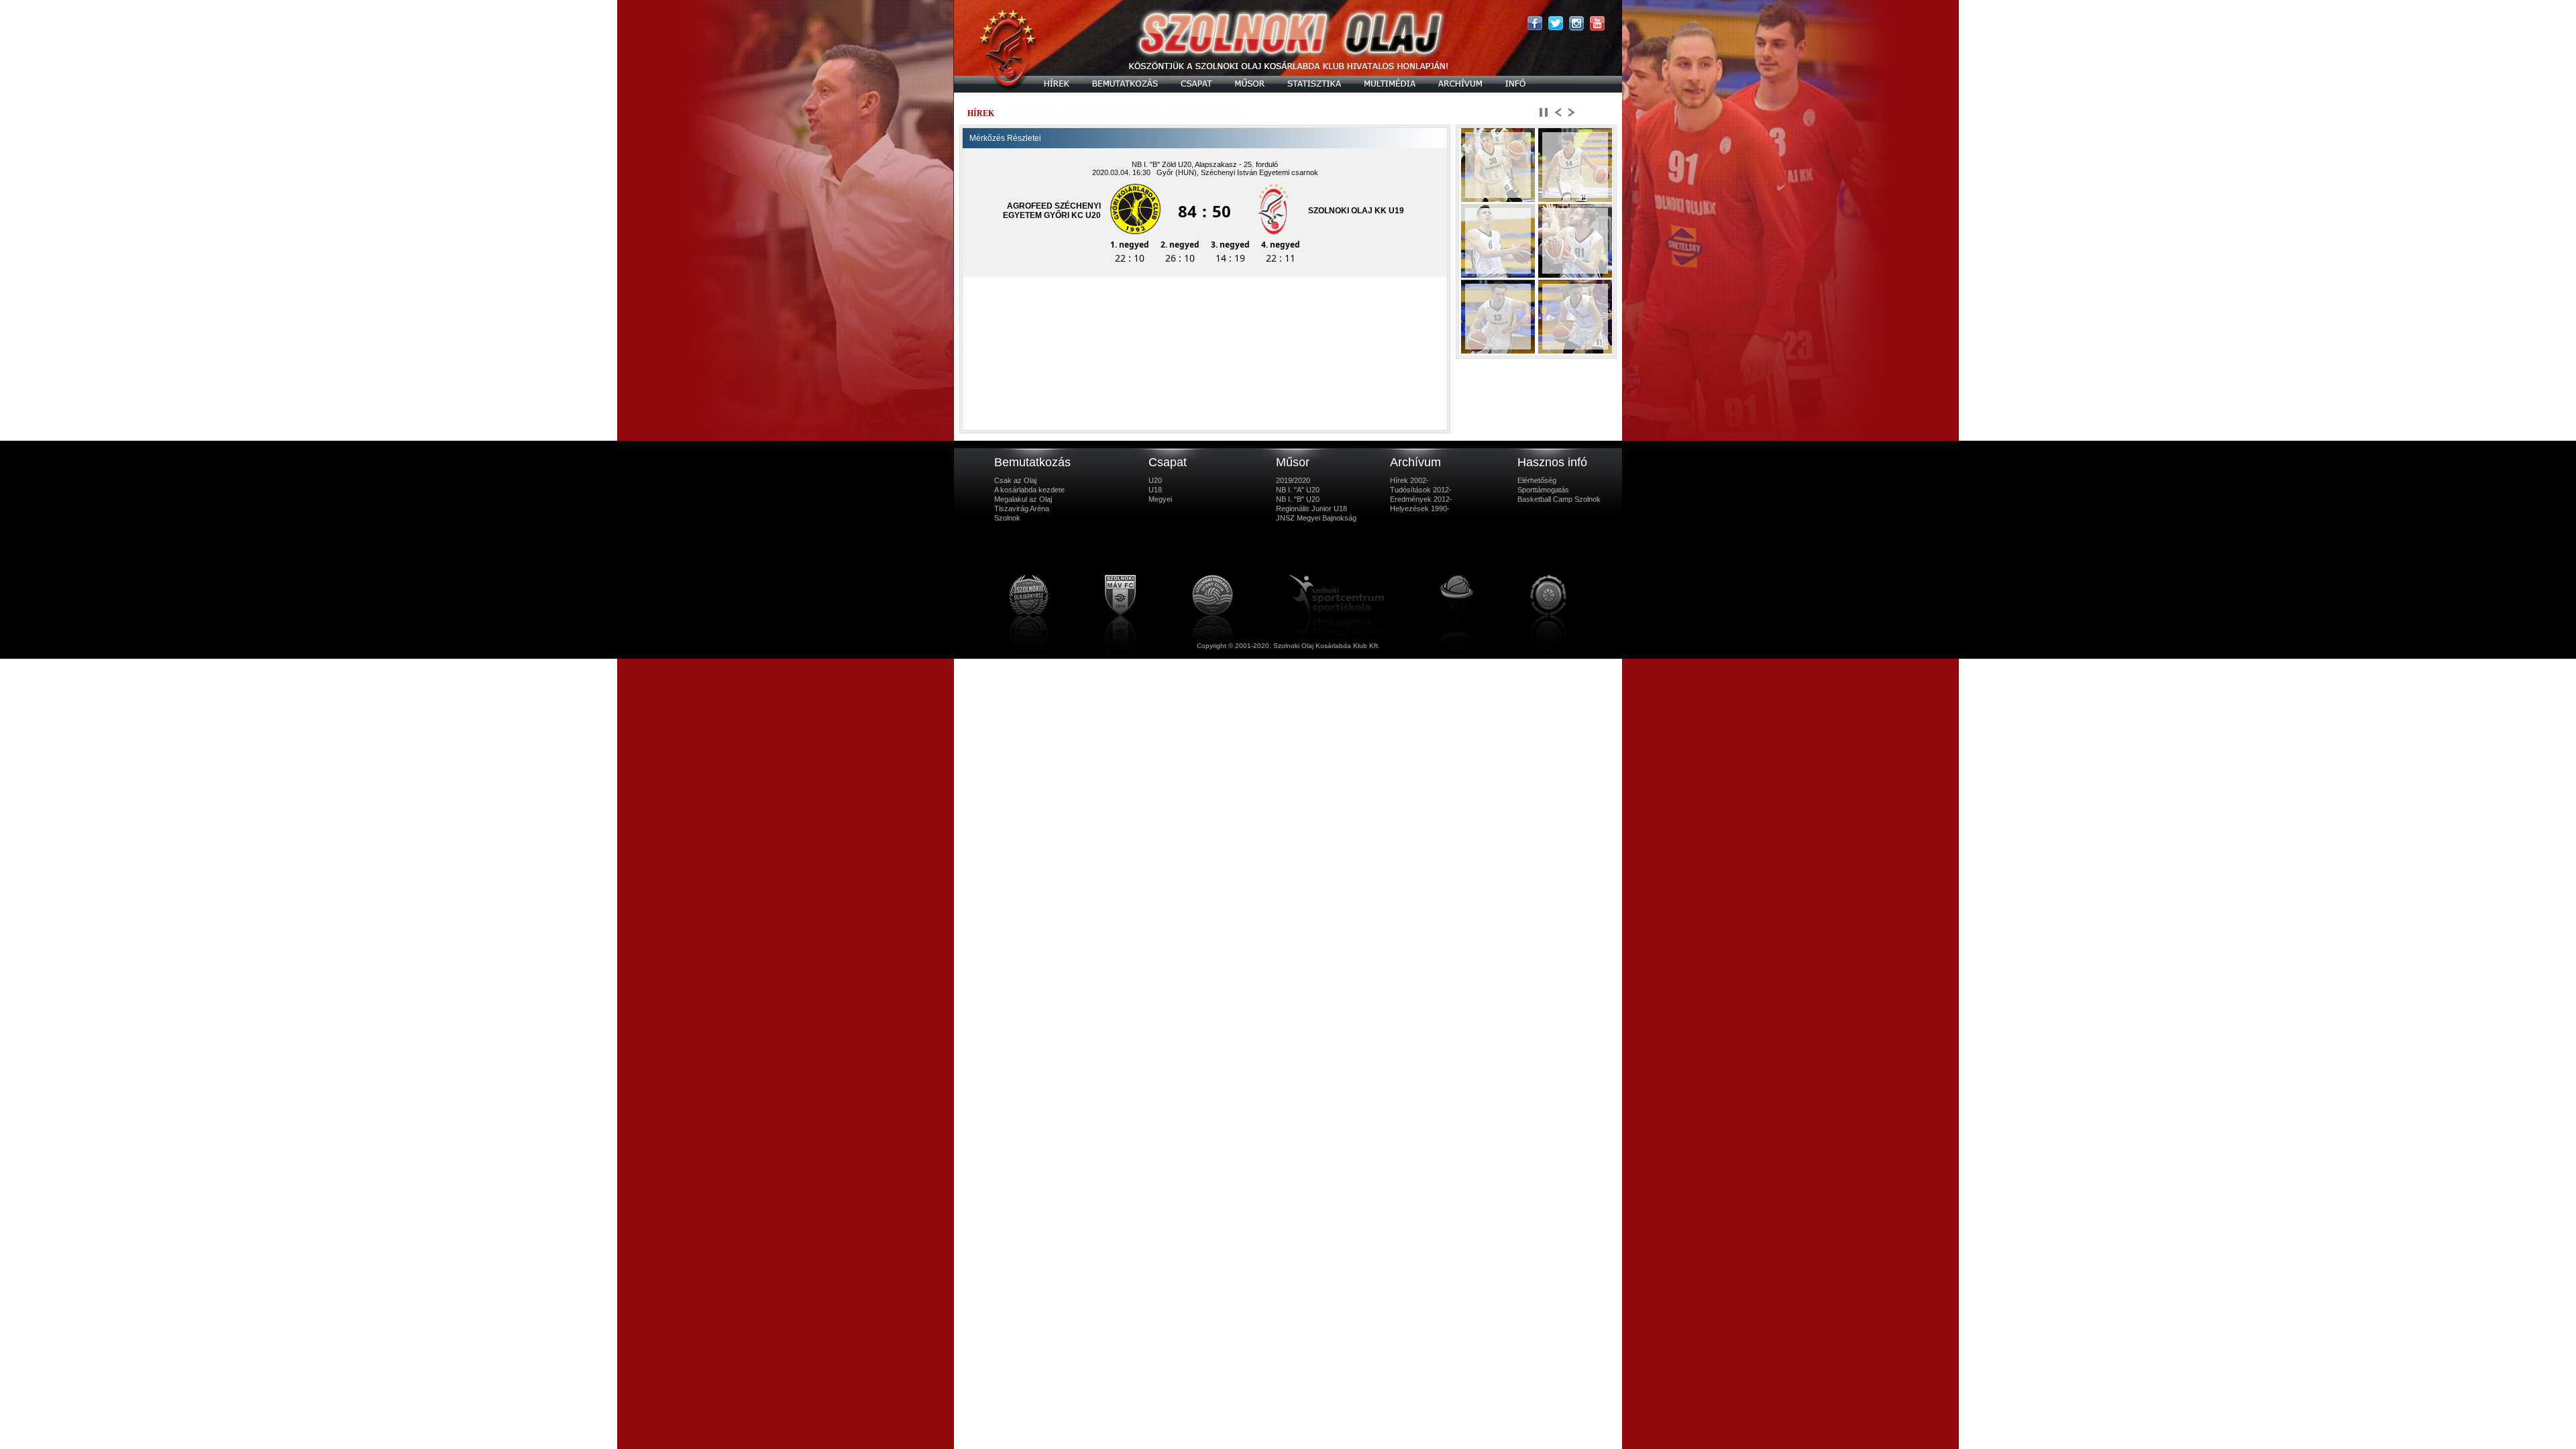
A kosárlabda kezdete (1029, 490)
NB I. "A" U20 (1298, 490)
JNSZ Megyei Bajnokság (1316, 518)
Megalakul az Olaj (1023, 499)
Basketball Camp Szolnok (1559, 499)
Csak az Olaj (1015, 480)
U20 (1155, 480)
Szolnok (1007, 518)
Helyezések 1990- (1420, 508)
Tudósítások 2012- (1421, 490)
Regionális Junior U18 (1311, 508)
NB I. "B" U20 (1298, 499)
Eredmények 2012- (1421, 499)
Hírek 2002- (1409, 480)
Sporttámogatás (1543, 490)
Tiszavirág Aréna (1022, 508)
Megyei (1160, 499)
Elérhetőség (1537, 480)
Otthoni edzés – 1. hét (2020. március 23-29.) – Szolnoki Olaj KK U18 (1126, 113)
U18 (1155, 490)
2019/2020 (1293, 480)
